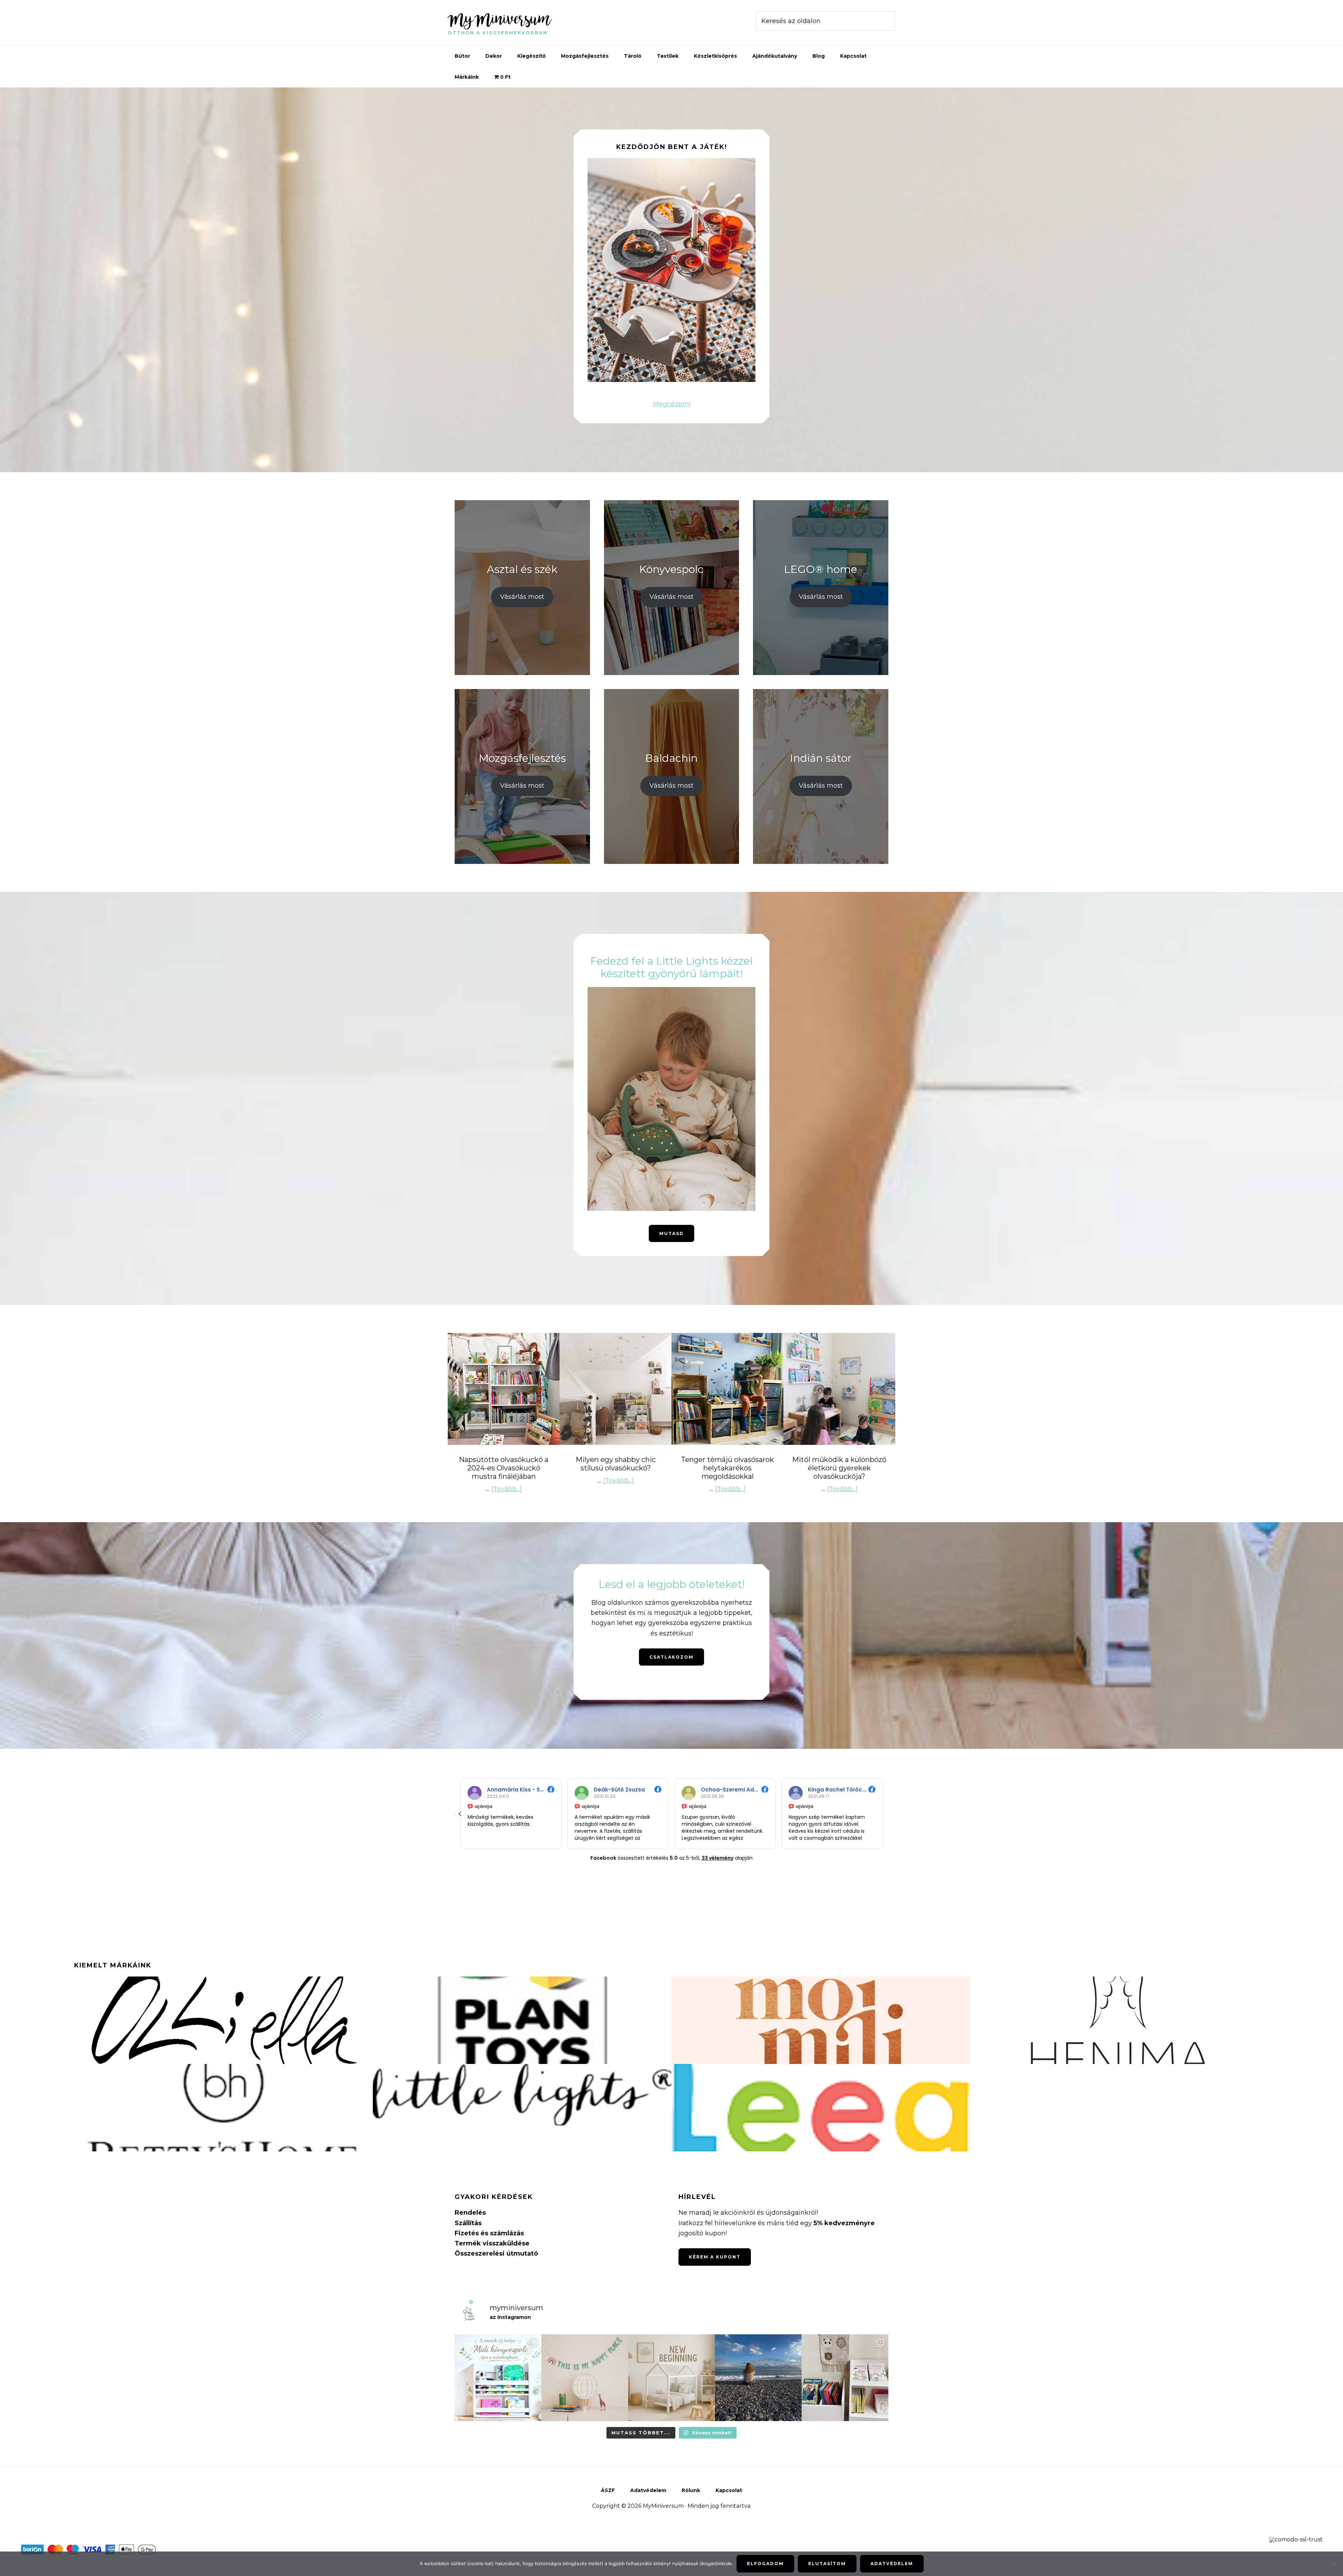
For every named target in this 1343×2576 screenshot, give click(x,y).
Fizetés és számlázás (489, 2233)
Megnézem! (672, 404)
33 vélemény (717, 1858)
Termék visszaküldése (492, 2243)
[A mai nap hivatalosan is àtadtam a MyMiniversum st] (758, 2378)
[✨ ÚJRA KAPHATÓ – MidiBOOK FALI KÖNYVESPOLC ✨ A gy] (498, 2378)
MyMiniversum (499, 19)
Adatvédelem (892, 2564)
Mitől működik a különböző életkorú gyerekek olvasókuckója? (839, 1468)
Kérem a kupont (715, 2257)
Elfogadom (765, 2564)
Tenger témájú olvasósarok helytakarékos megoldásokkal (727, 1468)
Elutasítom (827, 2564)
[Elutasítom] (1334, 2564)
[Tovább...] (507, 1489)
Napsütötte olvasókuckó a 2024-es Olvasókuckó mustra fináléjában (504, 1468)
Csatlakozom (671, 1657)
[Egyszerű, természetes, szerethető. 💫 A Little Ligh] (585, 2378)
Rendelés (470, 2213)
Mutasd (671, 1233)
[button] (883, 1814)
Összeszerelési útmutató (496, 2254)
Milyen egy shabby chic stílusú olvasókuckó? (616, 1464)
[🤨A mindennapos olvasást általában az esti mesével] (845, 2378)
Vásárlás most (522, 597)
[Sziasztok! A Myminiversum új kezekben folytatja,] (671, 2378)
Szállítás (468, 2223)
